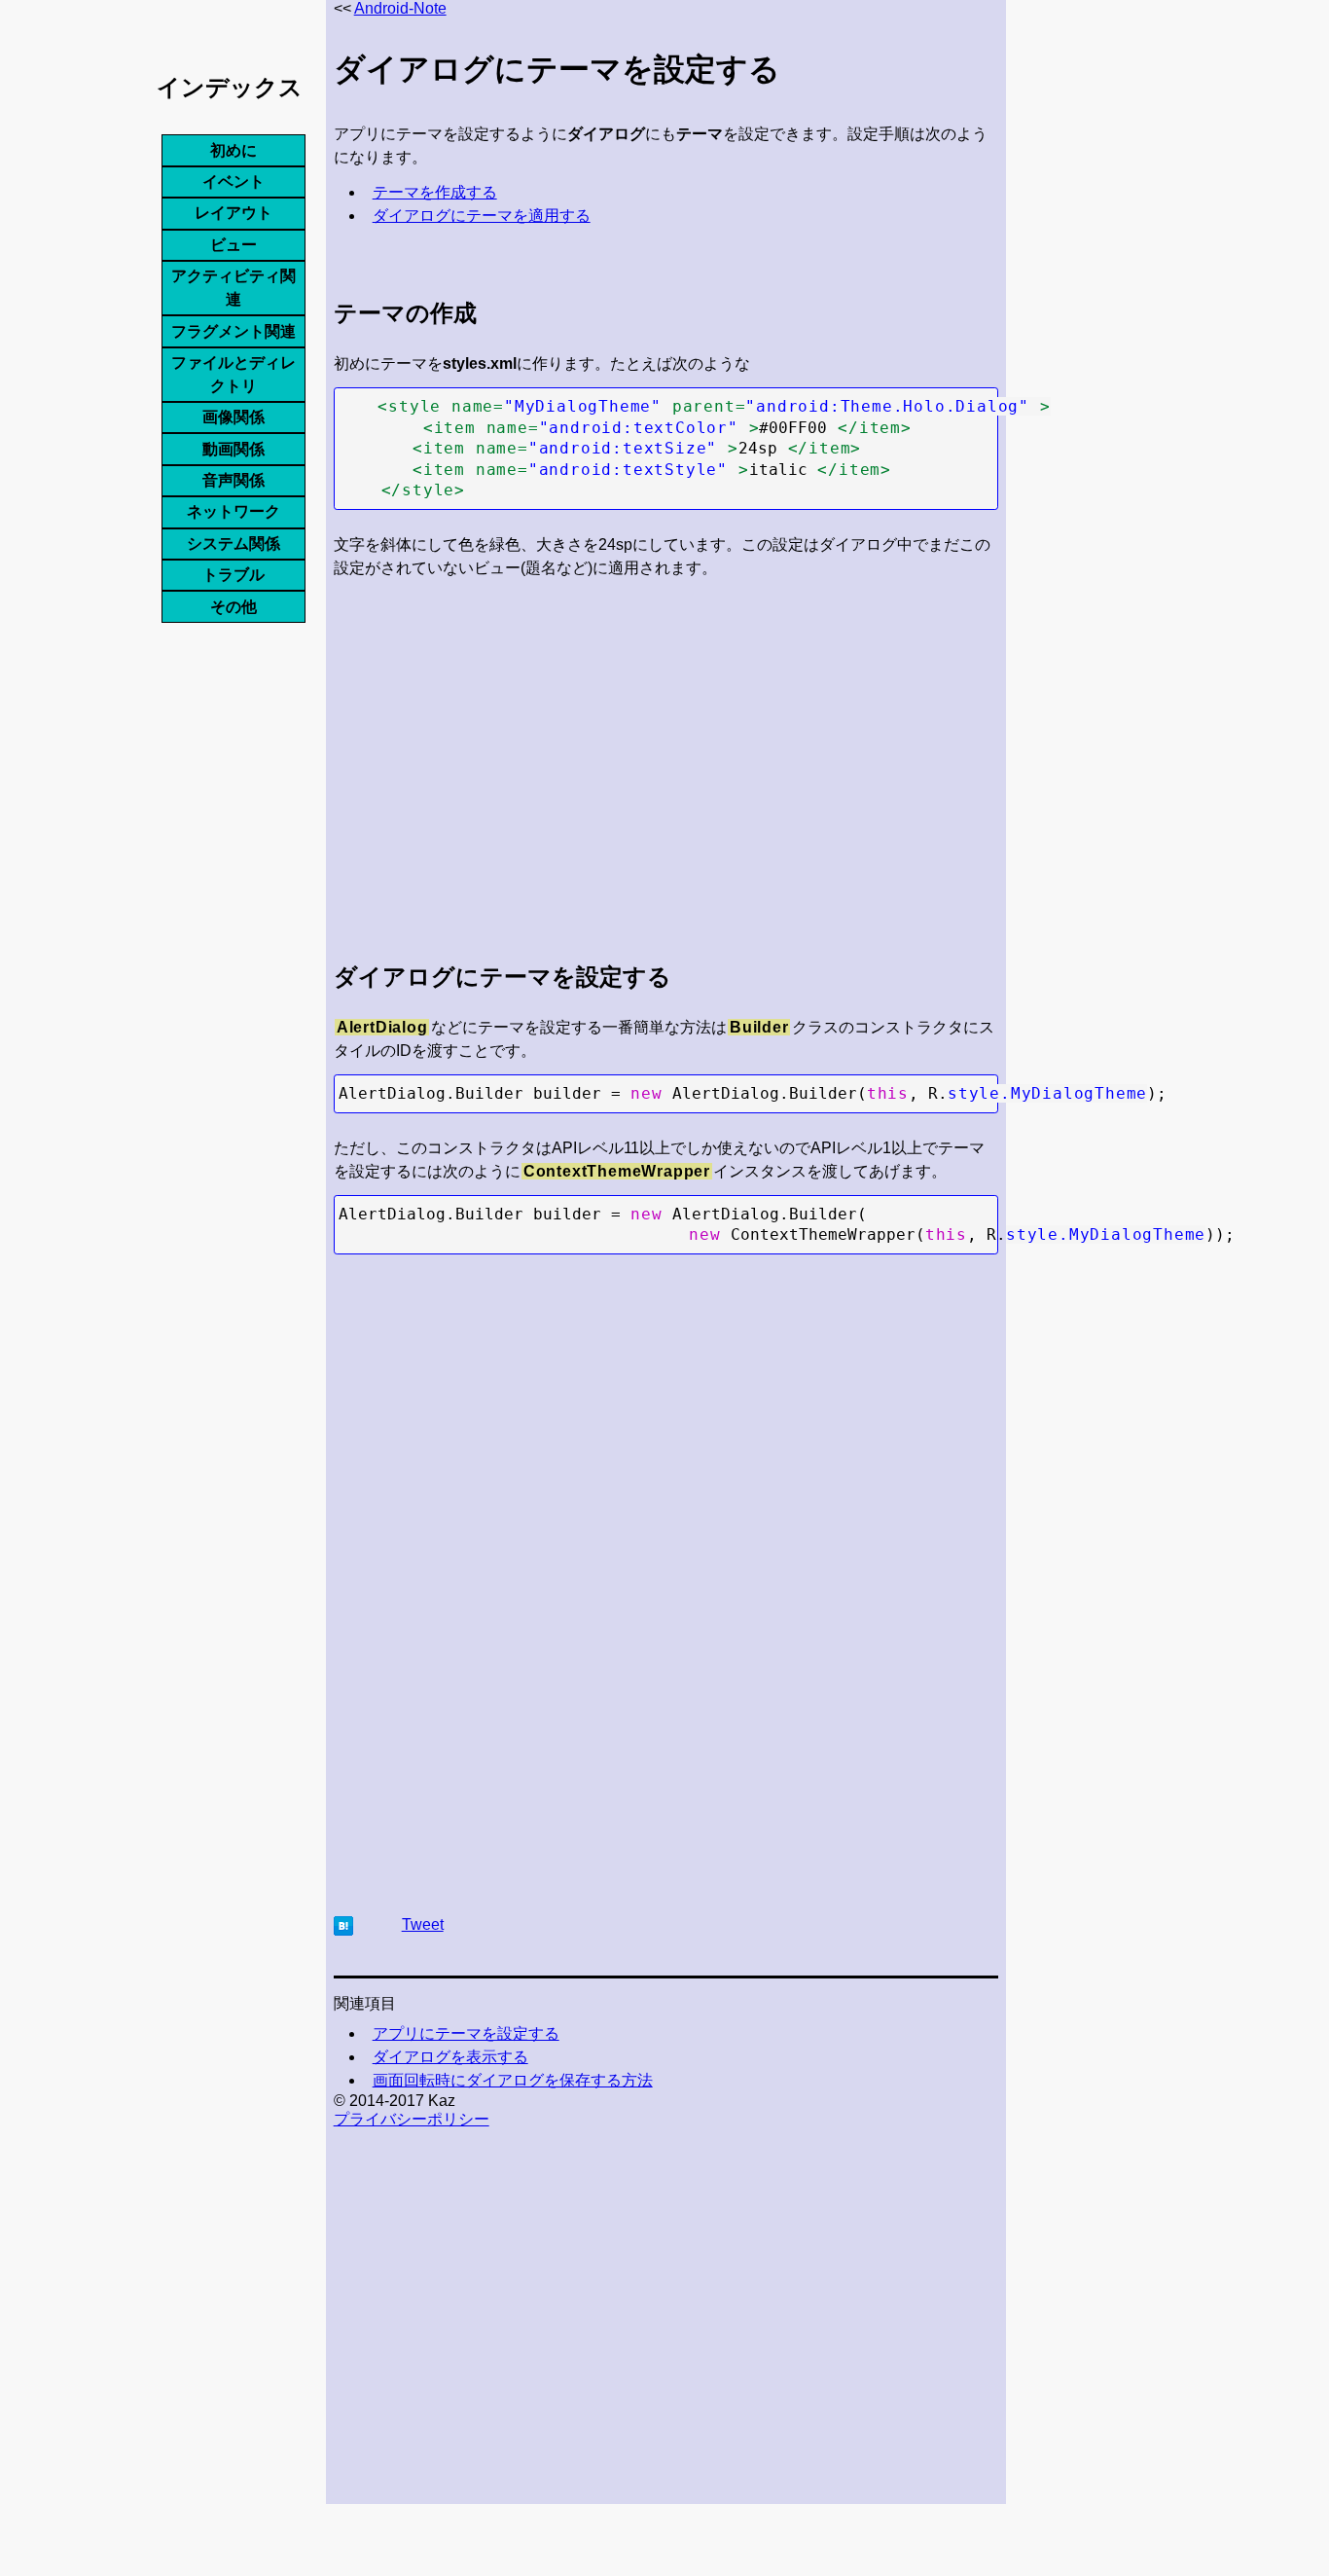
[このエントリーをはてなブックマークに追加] (343, 1930)
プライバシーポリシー (412, 2119)
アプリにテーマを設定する (466, 2033)
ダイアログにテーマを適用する (482, 216)
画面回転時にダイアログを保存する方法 (513, 2080)
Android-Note (400, 8)
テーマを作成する (435, 192)
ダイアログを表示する (450, 2057)
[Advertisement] (666, 755)
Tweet (423, 1924)
